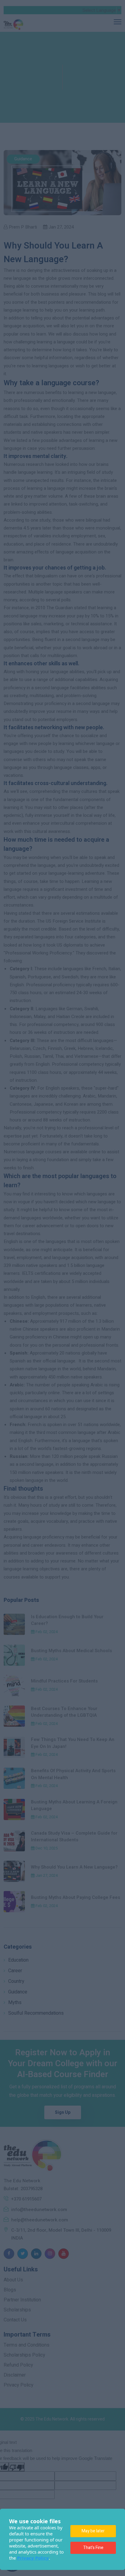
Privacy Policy (33, 2558)
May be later (93, 2531)
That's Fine (93, 2548)
